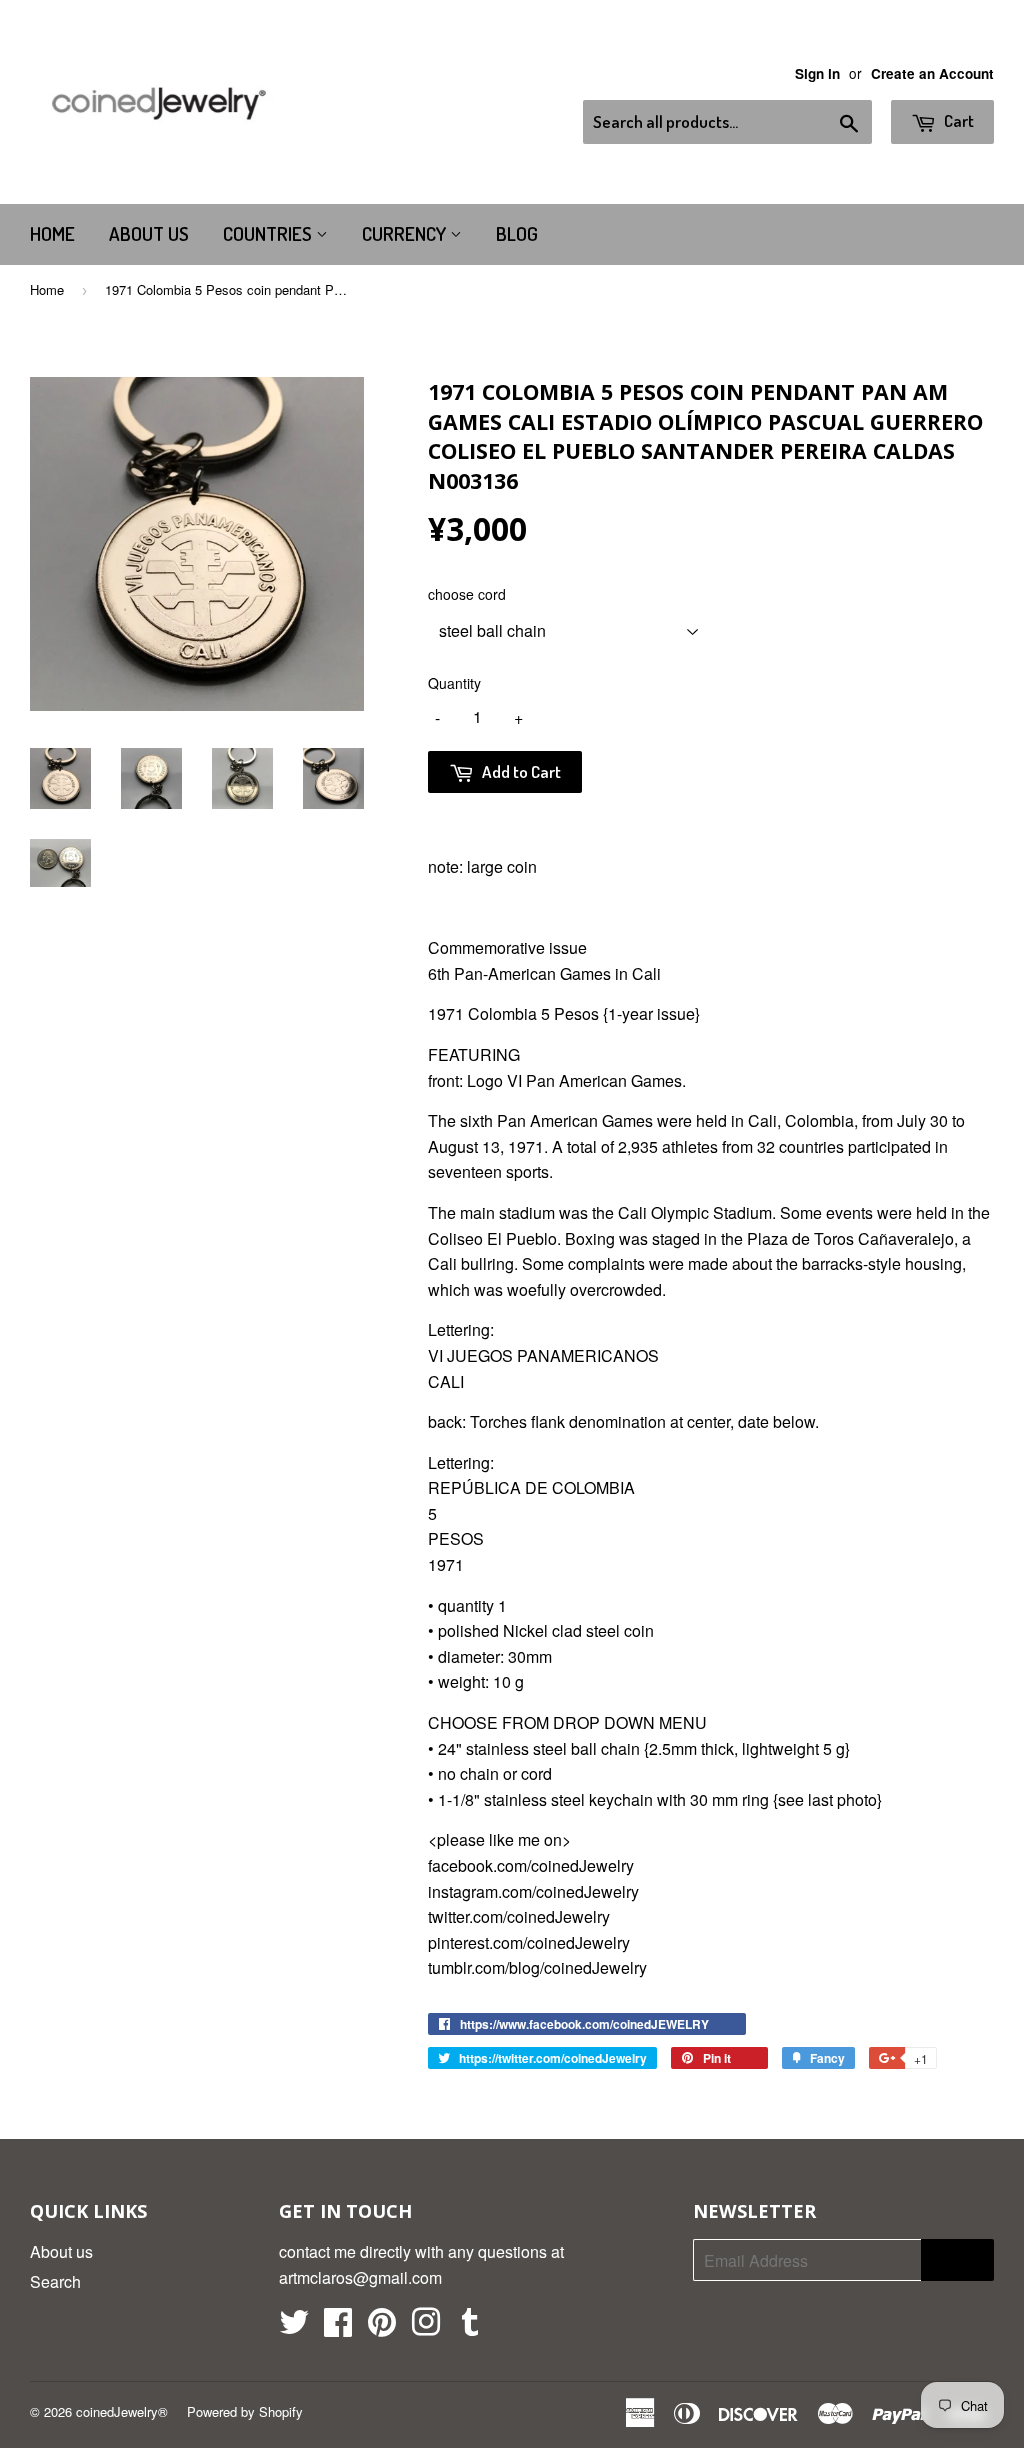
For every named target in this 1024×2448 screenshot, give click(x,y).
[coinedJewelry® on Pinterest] (382, 2327)
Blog (517, 233)
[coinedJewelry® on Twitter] (294, 2327)
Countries (269, 233)
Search (55, 2281)
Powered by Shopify (245, 2411)
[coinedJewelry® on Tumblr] (470, 2327)
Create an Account (932, 73)
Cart (957, 120)
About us (149, 233)
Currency (406, 233)
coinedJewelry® (122, 2411)
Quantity (454, 683)
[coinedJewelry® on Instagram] (426, 2327)
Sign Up (957, 2260)
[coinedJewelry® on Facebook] (338, 2327)
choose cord (467, 594)
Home (52, 233)
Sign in (817, 73)
